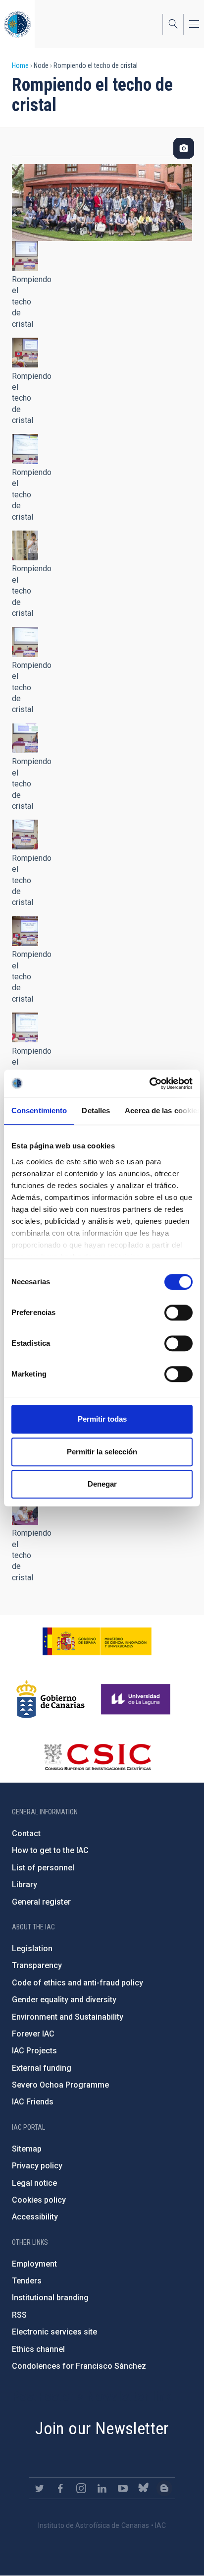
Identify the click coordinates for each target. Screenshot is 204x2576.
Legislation (32, 1948)
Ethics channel (38, 2349)
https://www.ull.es (137, 1699)
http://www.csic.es (97, 1757)
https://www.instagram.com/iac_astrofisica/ (81, 2488)
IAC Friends (33, 2102)
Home (20, 65)
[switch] (178, 1313)
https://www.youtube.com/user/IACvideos (123, 2488)
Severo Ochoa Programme (60, 2085)
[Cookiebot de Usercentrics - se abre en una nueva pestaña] (149, 1083)
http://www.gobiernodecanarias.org (51, 1699)
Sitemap (27, 2149)
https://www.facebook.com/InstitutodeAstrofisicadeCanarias (60, 2488)
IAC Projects (34, 2051)
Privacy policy (37, 2166)
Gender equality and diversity (64, 2000)
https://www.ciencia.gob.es (97, 1641)
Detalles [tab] (96, 1110)
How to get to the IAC (50, 1850)
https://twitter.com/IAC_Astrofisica (40, 2488)
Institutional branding (50, 2298)
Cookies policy (39, 2200)
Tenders (27, 2281)
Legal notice (34, 2183)
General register (41, 1902)
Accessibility (35, 2217)
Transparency (37, 1965)
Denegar (102, 1484)
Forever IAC (33, 2034)
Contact (26, 1833)
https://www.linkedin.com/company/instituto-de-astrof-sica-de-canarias (102, 2488)
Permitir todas (102, 1419)
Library (25, 1885)
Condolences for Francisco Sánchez (79, 2366)
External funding (42, 2068)
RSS (19, 2315)
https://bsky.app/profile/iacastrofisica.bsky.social (144, 2488)
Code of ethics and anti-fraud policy (77, 1983)
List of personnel (43, 1868)
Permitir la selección (102, 1452)
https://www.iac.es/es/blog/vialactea (164, 2488)
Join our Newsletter (102, 2428)
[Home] (17, 24)
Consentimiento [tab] (39, 1110)
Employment (34, 2264)
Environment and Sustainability (68, 2017)
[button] (25, 256)
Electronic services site (54, 2332)
